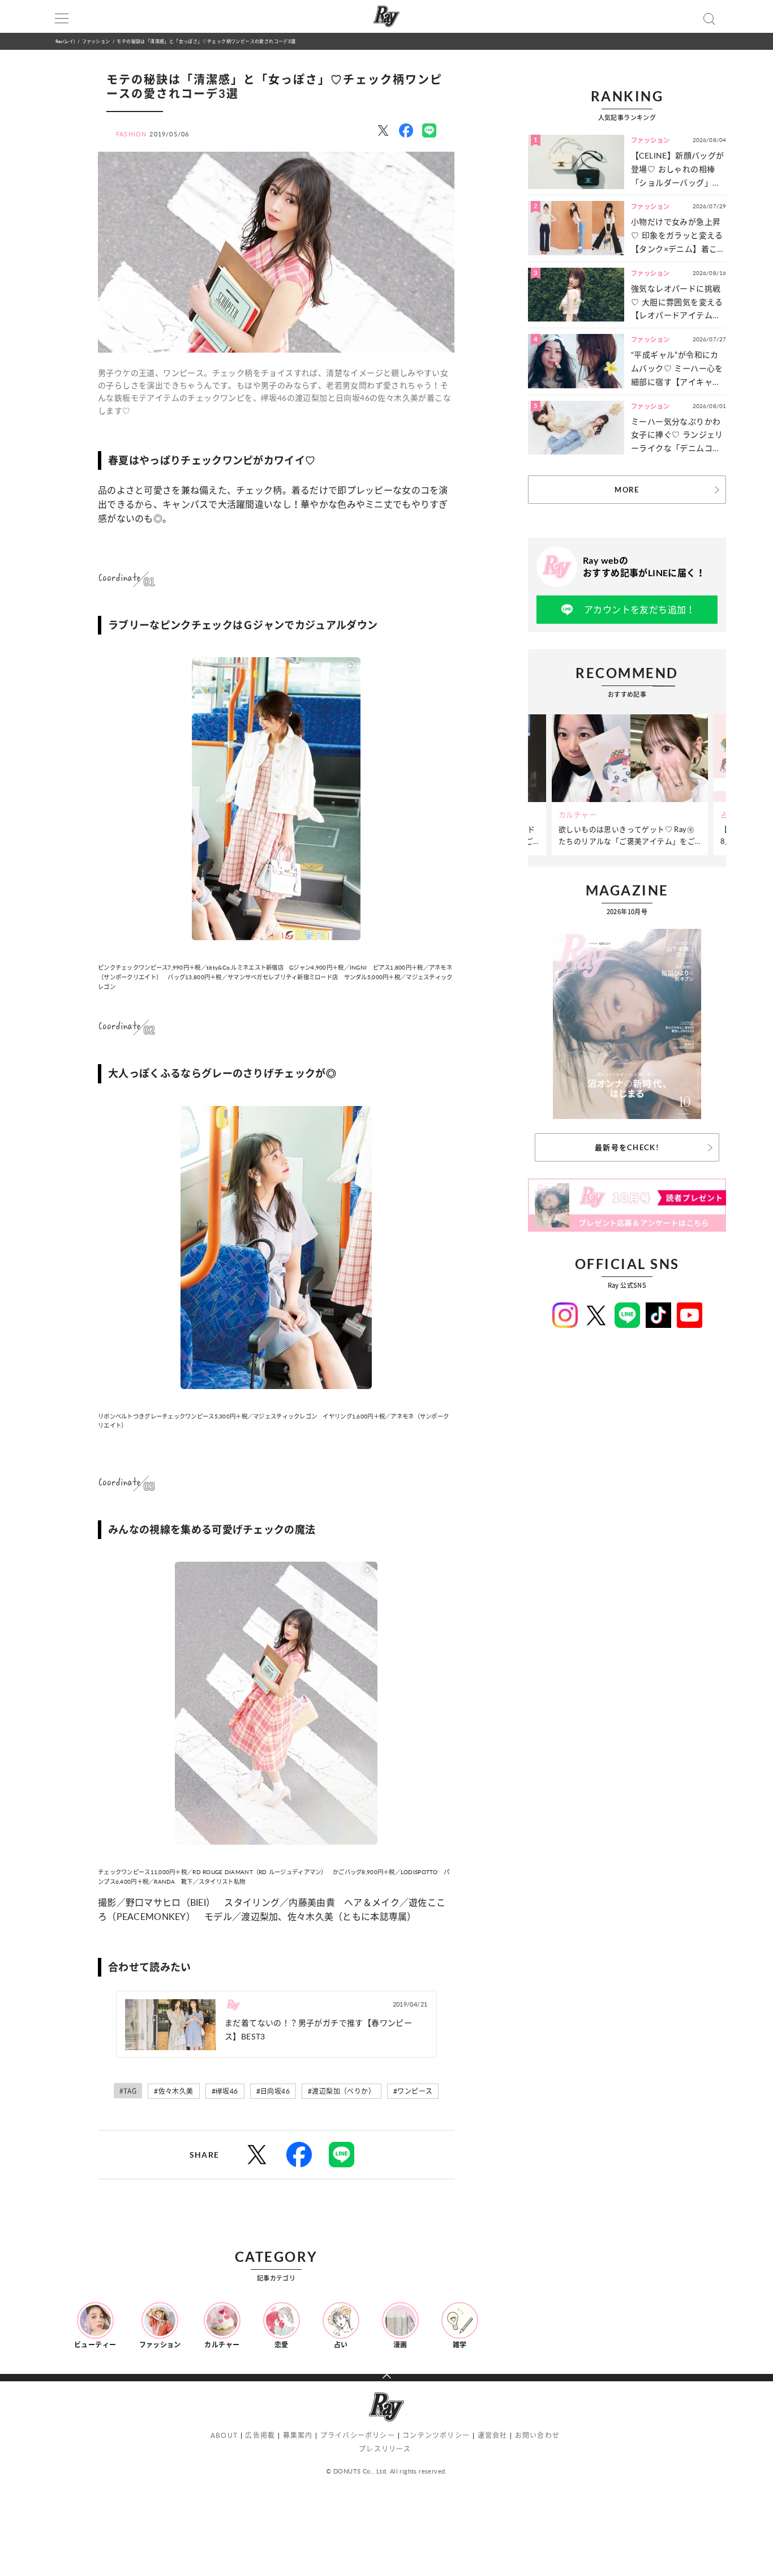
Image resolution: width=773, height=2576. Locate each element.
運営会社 (493, 2435)
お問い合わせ (537, 2435)
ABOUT (224, 2435)
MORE (627, 490)
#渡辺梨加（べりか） (342, 2091)
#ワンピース (413, 2091)
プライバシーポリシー (358, 2435)
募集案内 (298, 2435)
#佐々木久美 (173, 2091)
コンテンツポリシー (436, 2435)
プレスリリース (385, 2449)
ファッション (96, 41)
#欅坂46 (225, 2091)
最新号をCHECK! (627, 1147)
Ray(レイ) (65, 41)
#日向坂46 (273, 2091)
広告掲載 (260, 2435)
